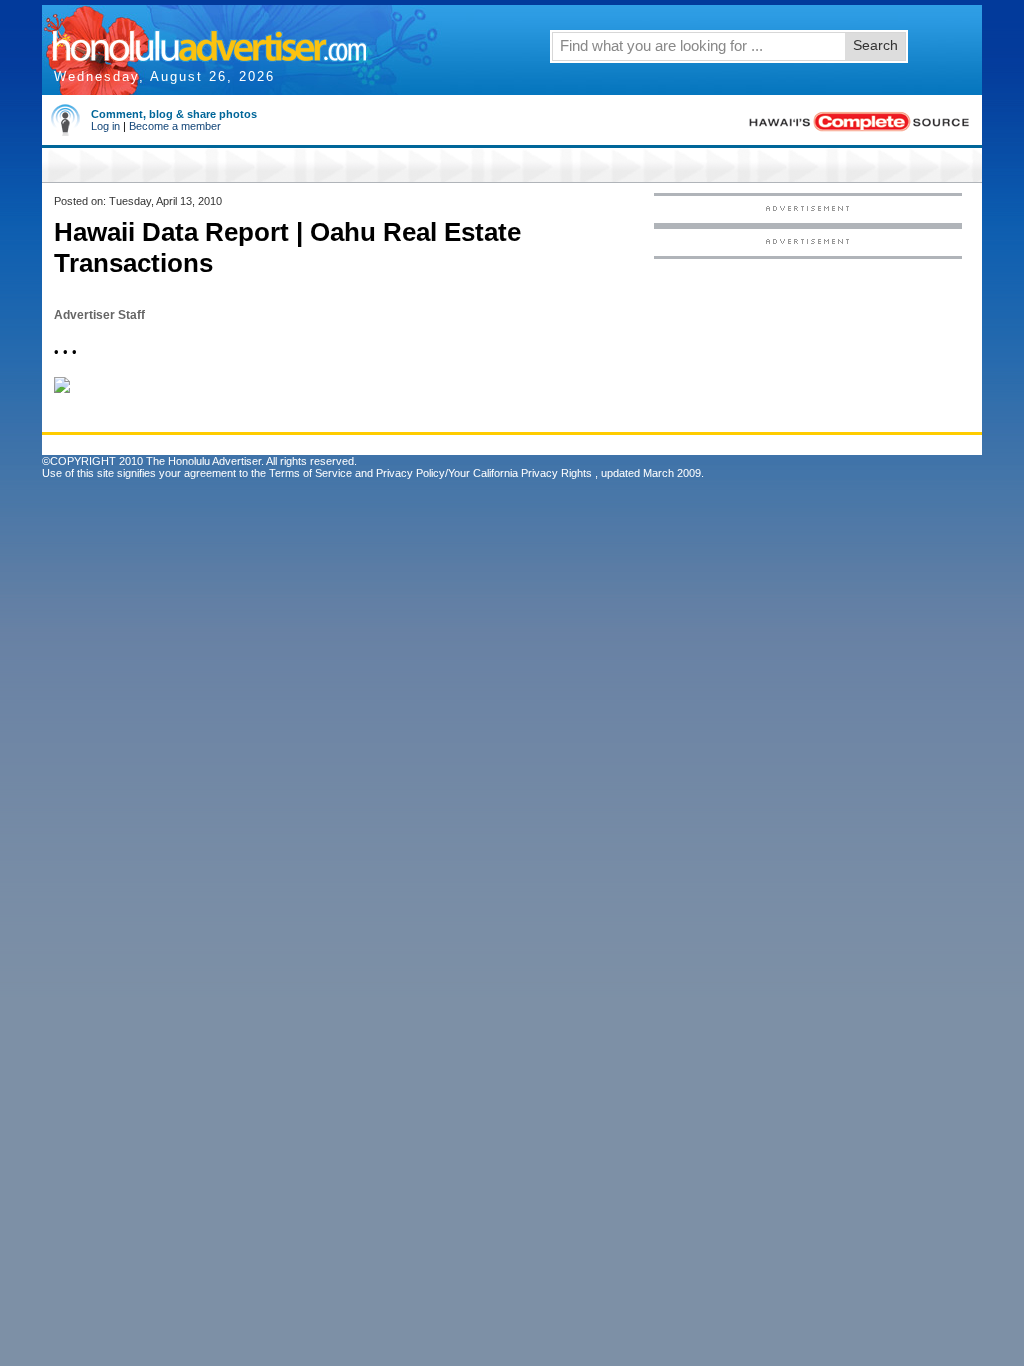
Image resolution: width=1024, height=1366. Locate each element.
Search (875, 45)
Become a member (175, 126)
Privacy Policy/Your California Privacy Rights (484, 473)
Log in (105, 126)
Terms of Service (310, 473)
